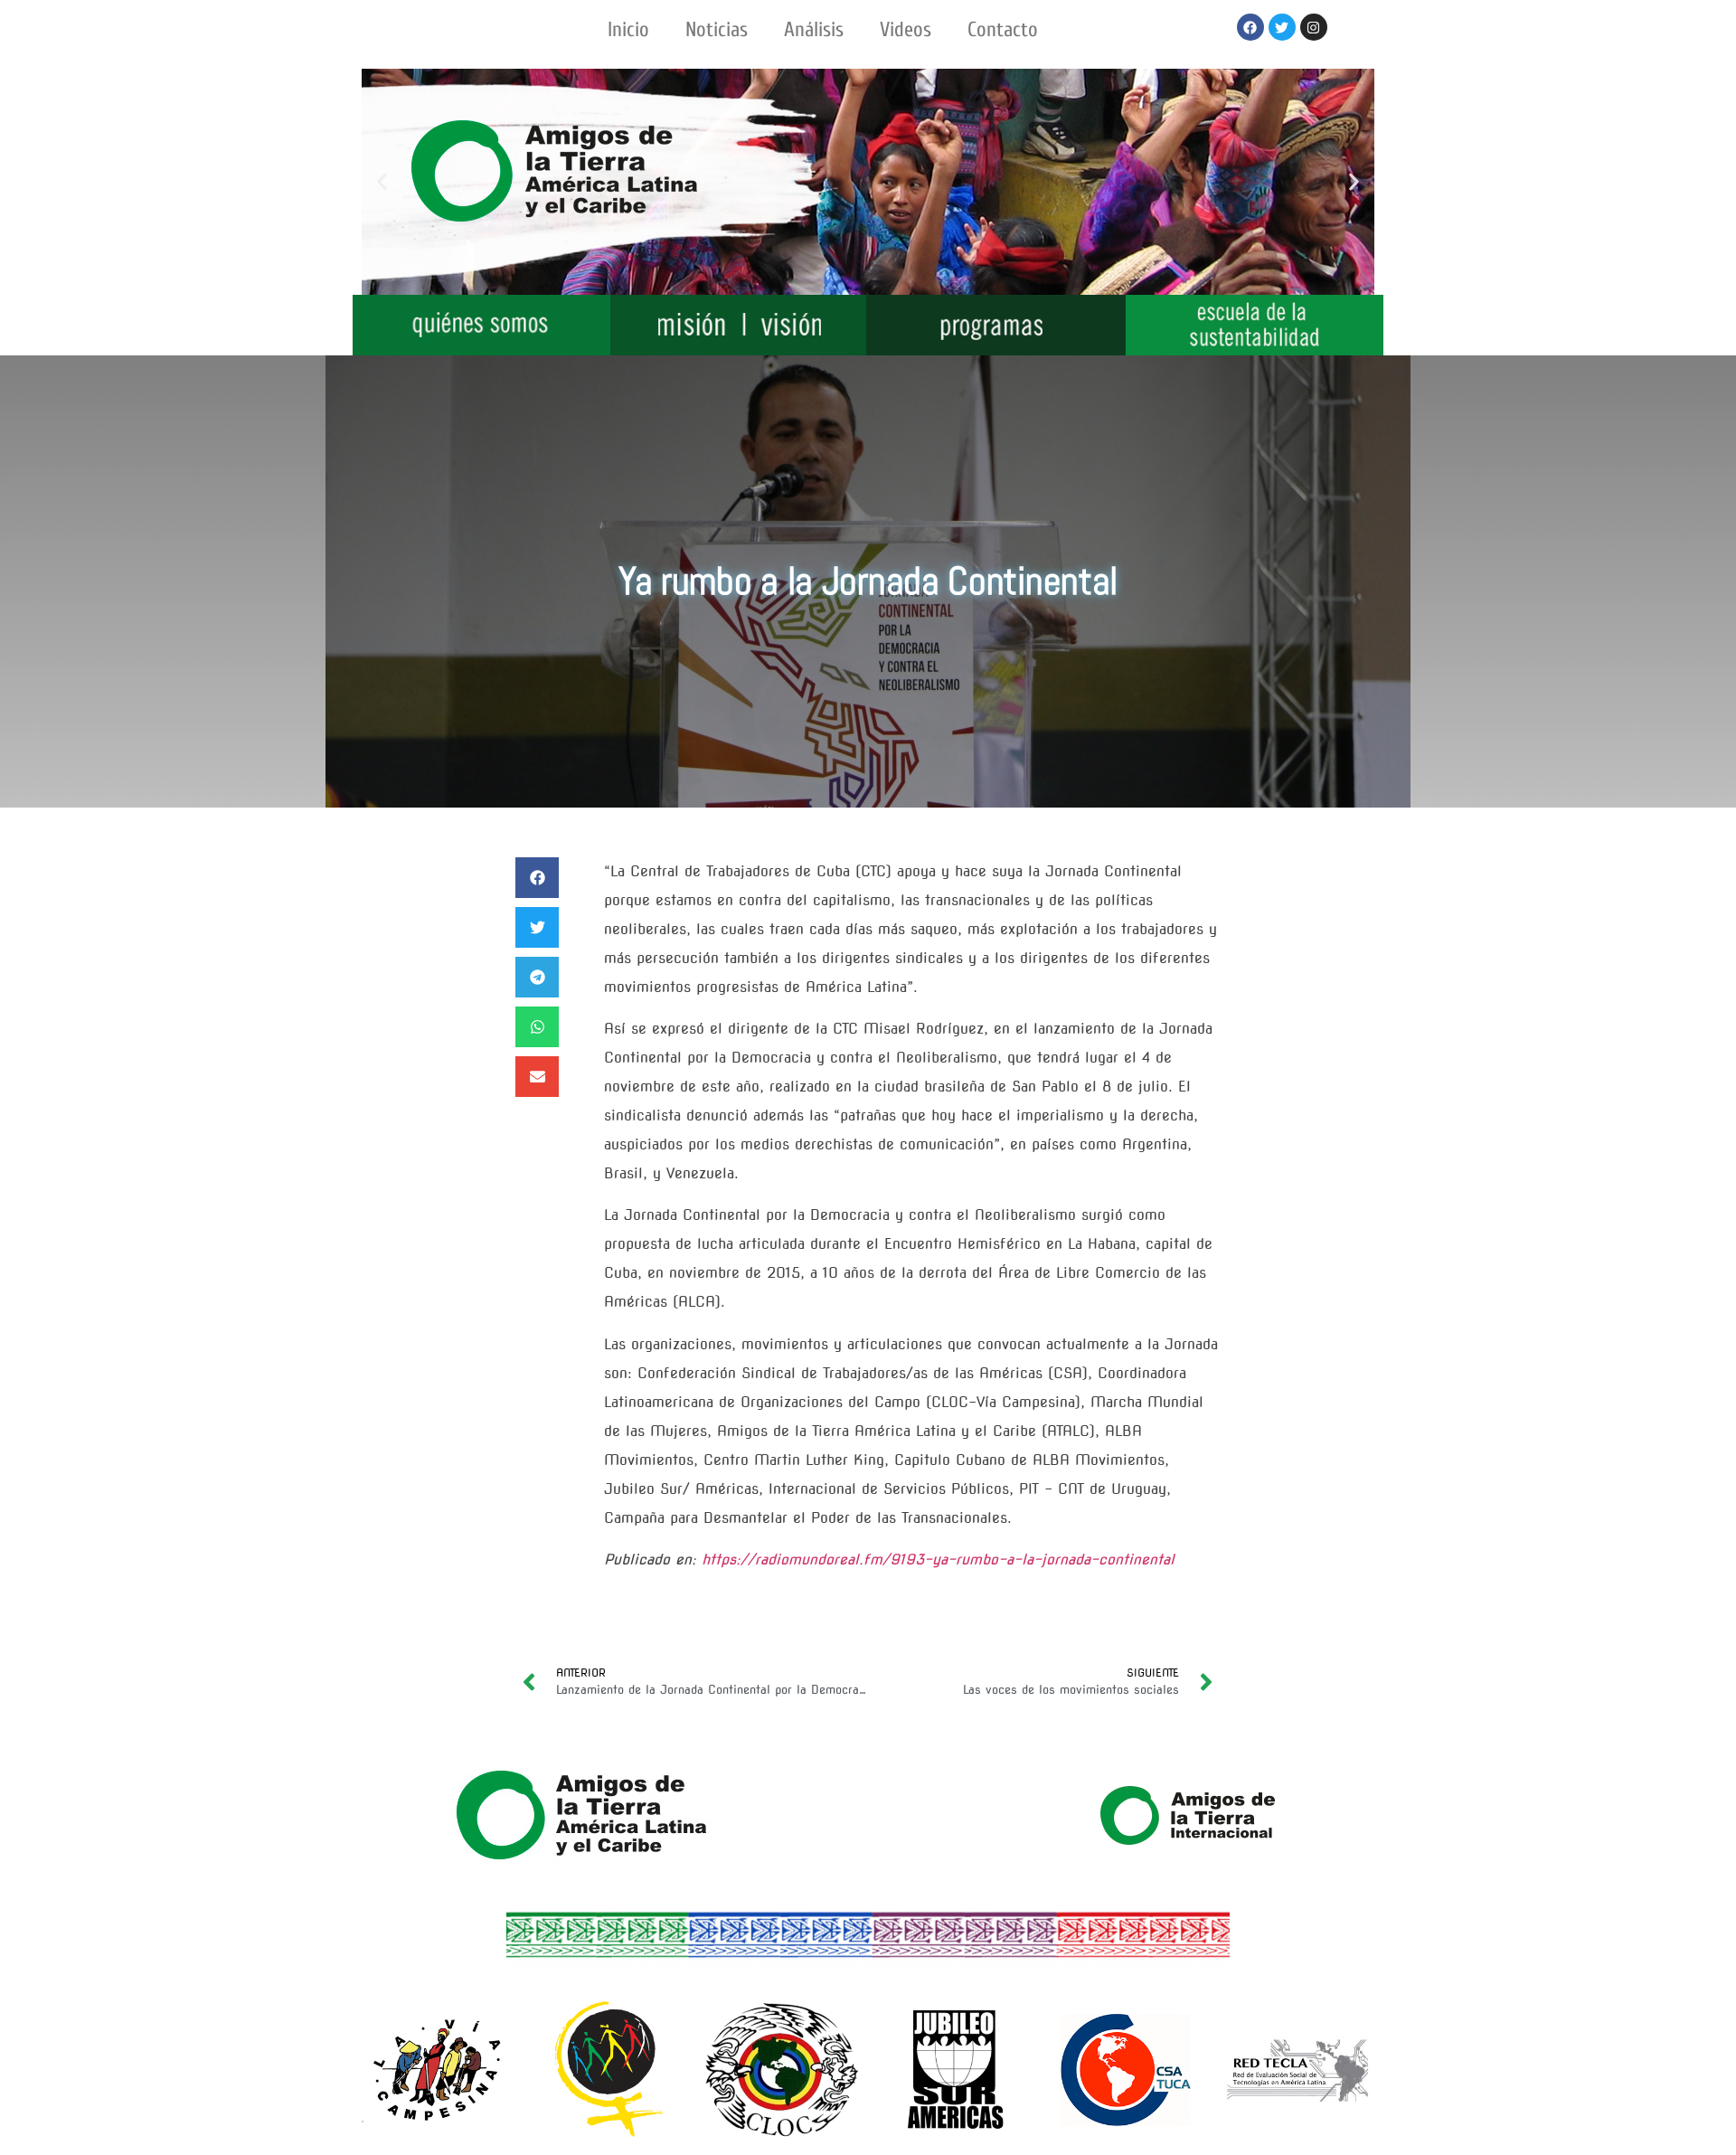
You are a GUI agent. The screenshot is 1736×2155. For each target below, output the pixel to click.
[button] (382, 182)
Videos (906, 29)
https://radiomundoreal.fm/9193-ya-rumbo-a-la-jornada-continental (938, 1560)
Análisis (814, 29)
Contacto (1003, 29)
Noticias (717, 29)
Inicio (628, 29)
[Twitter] (1282, 27)
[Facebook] (1250, 27)
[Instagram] (1314, 27)
